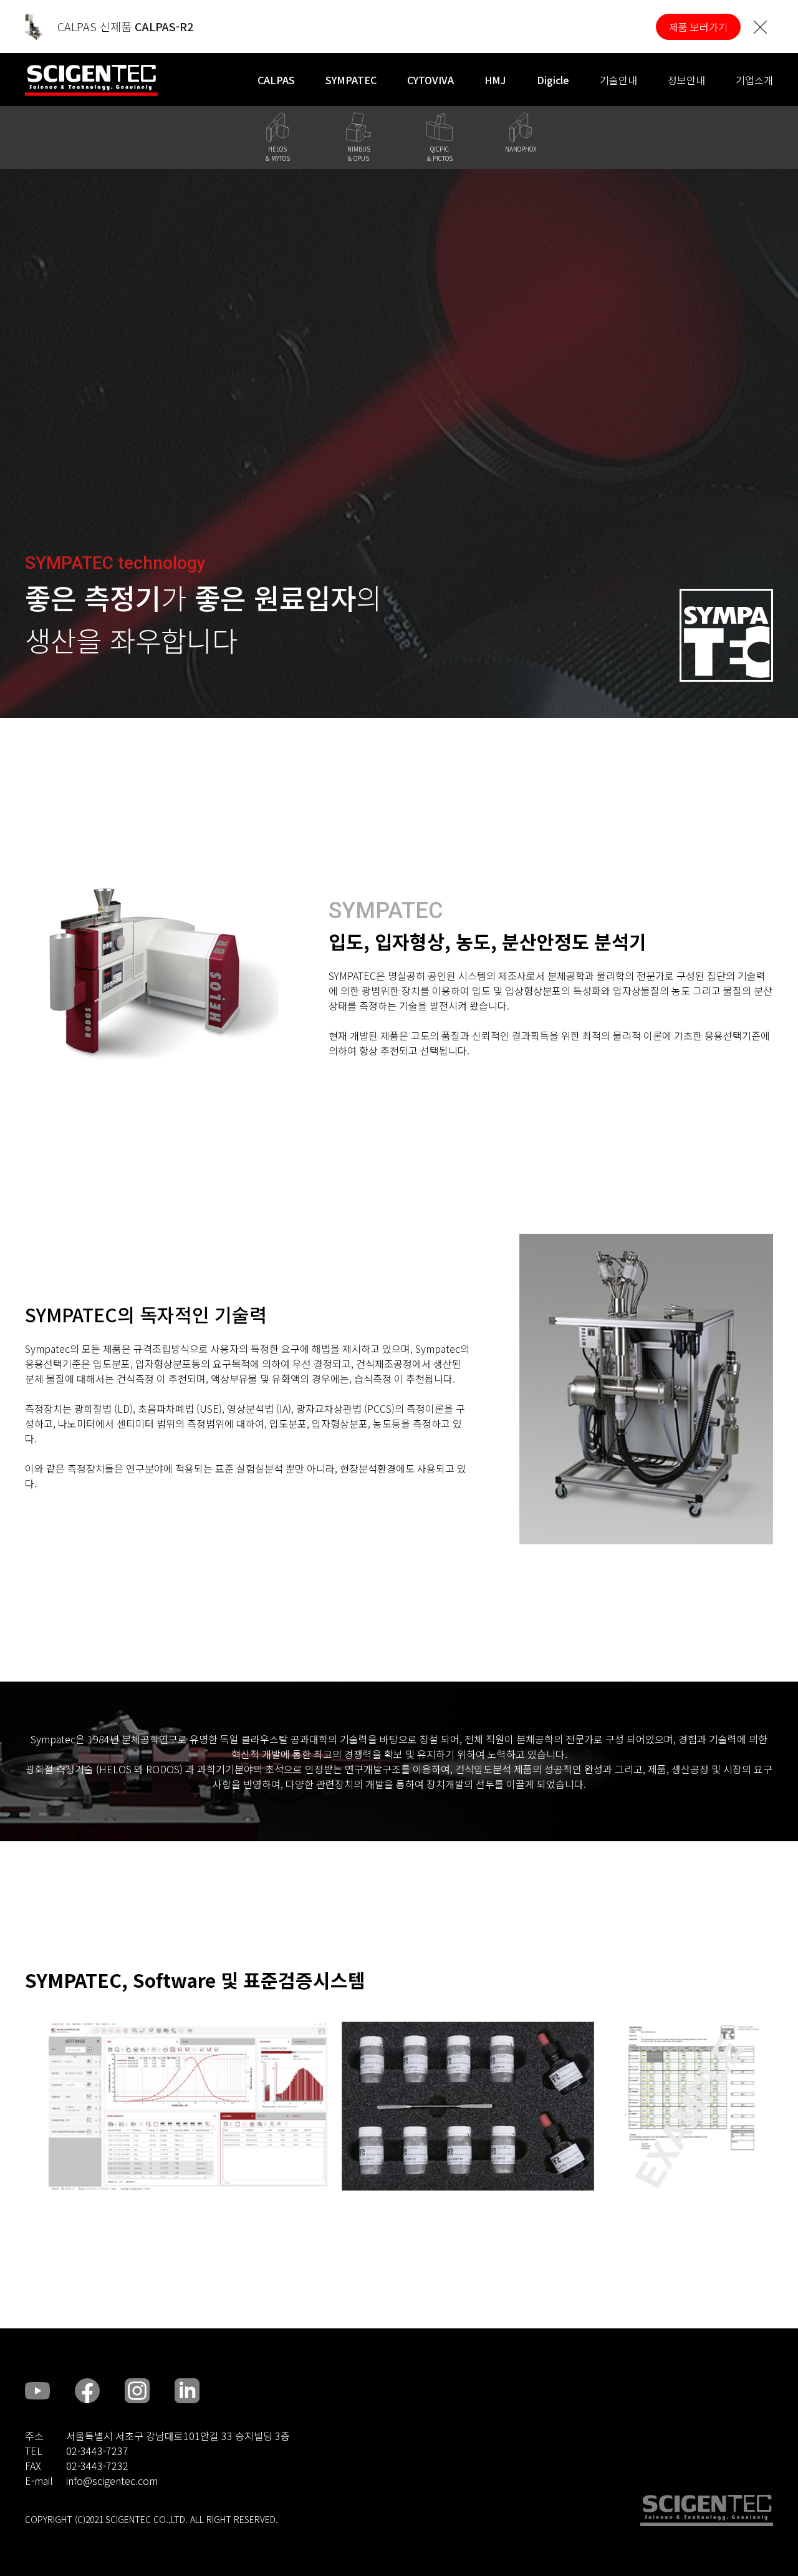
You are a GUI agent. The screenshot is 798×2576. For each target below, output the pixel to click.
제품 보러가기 (698, 27)
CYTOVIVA (430, 80)
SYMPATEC (351, 80)
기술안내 (618, 80)
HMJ (495, 80)
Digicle (553, 80)
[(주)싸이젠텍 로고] (707, 2511)
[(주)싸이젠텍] (91, 80)
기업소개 (754, 80)
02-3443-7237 (97, 2451)
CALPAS (276, 80)
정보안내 (686, 80)
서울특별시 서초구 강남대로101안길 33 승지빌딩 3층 (178, 2436)
